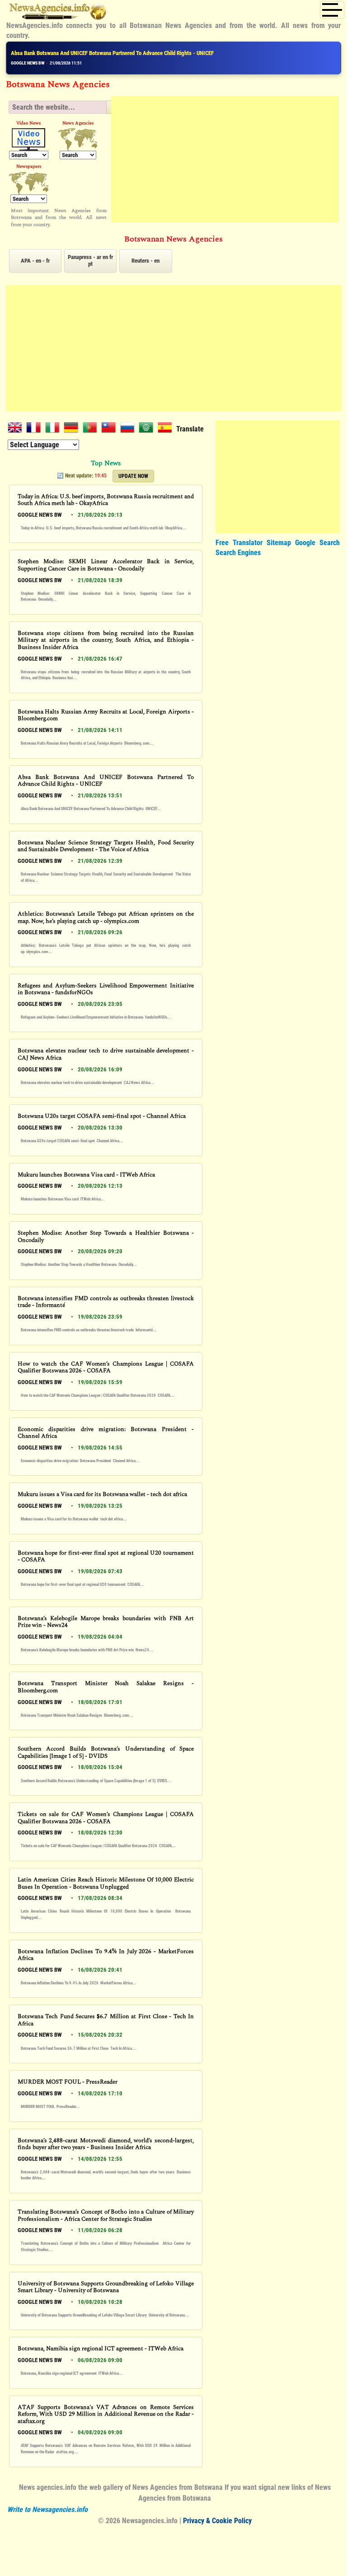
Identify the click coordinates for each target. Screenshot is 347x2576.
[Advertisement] (225, 159)
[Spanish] (167, 429)
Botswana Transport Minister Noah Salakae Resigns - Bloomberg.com (106, 1687)
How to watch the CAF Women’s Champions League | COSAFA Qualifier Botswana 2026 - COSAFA (106, 1368)
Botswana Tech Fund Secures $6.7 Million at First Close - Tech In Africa (106, 2020)
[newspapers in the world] (29, 183)
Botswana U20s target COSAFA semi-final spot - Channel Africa (102, 1117)
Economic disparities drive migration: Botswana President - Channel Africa (106, 1433)
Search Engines (238, 553)
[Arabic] (148, 429)
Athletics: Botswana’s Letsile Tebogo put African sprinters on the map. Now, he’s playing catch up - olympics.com (106, 918)
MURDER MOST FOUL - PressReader (68, 2082)
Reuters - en (145, 261)
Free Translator (239, 543)
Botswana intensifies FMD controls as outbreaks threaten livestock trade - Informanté (106, 1302)
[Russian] (129, 429)
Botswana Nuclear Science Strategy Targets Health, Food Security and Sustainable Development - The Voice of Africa (106, 846)
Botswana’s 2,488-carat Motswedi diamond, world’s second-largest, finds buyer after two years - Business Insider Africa (106, 2144)
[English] (17, 429)
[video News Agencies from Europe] (29, 139)
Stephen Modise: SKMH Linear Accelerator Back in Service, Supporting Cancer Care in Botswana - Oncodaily (106, 565)
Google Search (317, 543)
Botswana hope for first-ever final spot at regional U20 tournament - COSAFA (106, 1557)
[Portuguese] (92, 429)
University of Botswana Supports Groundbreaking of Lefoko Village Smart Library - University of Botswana (106, 2287)
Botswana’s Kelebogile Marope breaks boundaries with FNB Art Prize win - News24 (106, 1622)
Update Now (133, 476)
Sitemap (279, 543)
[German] (73, 429)
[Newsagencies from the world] (78, 139)
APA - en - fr (35, 261)
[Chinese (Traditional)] (110, 429)
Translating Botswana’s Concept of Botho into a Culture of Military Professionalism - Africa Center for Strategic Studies (106, 2216)
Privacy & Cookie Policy (217, 2521)
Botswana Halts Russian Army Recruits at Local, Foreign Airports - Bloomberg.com (106, 716)
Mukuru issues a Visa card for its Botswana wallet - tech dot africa (102, 1495)
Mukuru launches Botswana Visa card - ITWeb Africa (86, 1175)
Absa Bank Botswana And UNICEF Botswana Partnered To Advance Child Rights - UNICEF (112, 53)
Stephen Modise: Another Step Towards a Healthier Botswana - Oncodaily (106, 1237)
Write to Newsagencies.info (47, 2509)
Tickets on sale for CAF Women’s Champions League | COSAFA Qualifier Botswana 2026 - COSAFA (106, 1818)
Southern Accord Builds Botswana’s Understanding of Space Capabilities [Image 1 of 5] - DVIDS (106, 1753)
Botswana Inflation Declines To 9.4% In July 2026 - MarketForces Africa (106, 1955)
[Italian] (54, 429)
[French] (35, 429)
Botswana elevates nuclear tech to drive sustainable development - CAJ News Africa (106, 1054)
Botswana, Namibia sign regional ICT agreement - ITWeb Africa (101, 2349)
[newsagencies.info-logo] (58, 14)
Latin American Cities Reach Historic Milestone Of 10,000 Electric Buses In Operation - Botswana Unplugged (106, 1883)
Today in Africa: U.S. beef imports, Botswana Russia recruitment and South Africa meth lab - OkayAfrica (106, 500)
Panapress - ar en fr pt (90, 260)
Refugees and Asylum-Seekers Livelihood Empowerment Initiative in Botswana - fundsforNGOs (106, 989)
